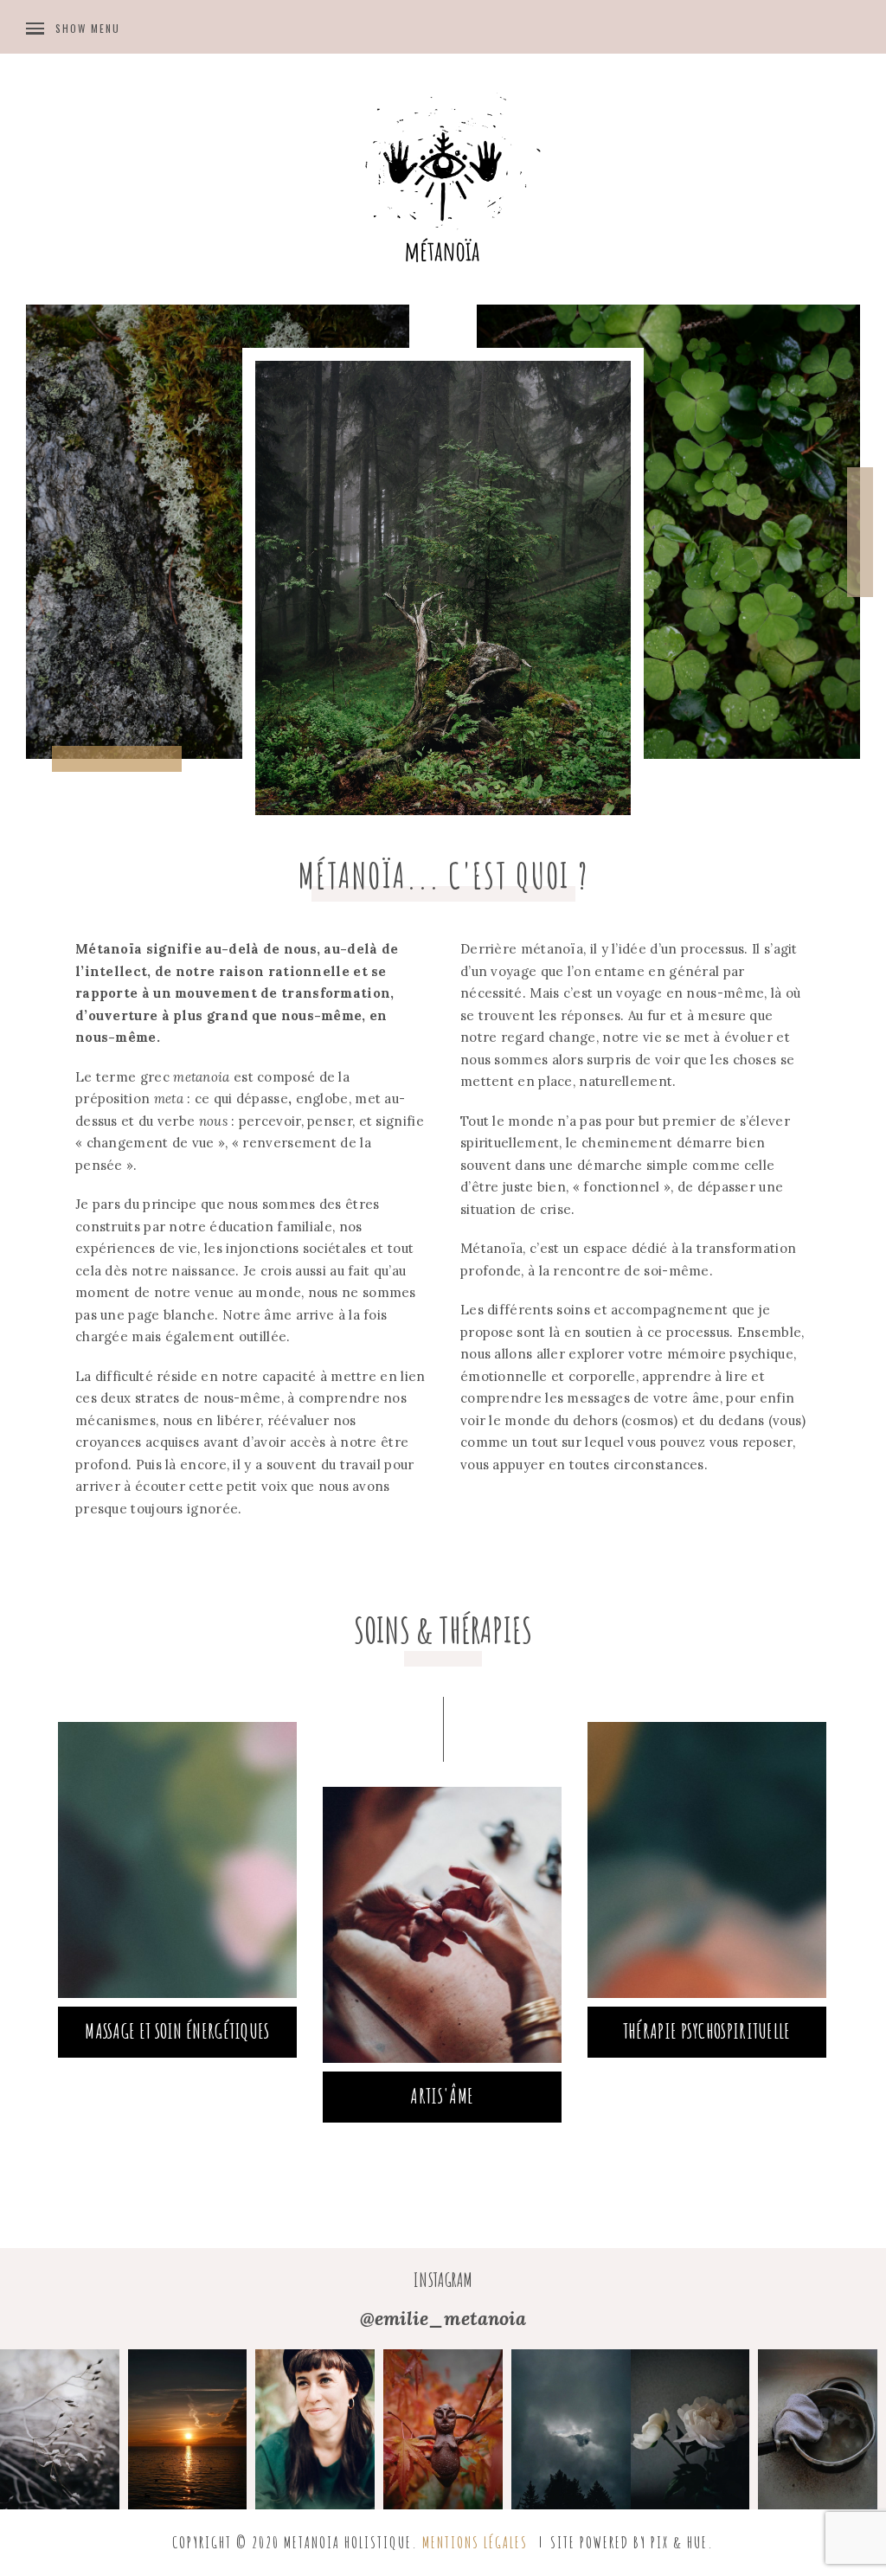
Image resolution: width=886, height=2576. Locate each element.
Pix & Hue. (682, 2542)
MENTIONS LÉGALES (475, 2542)
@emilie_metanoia (443, 2318)
